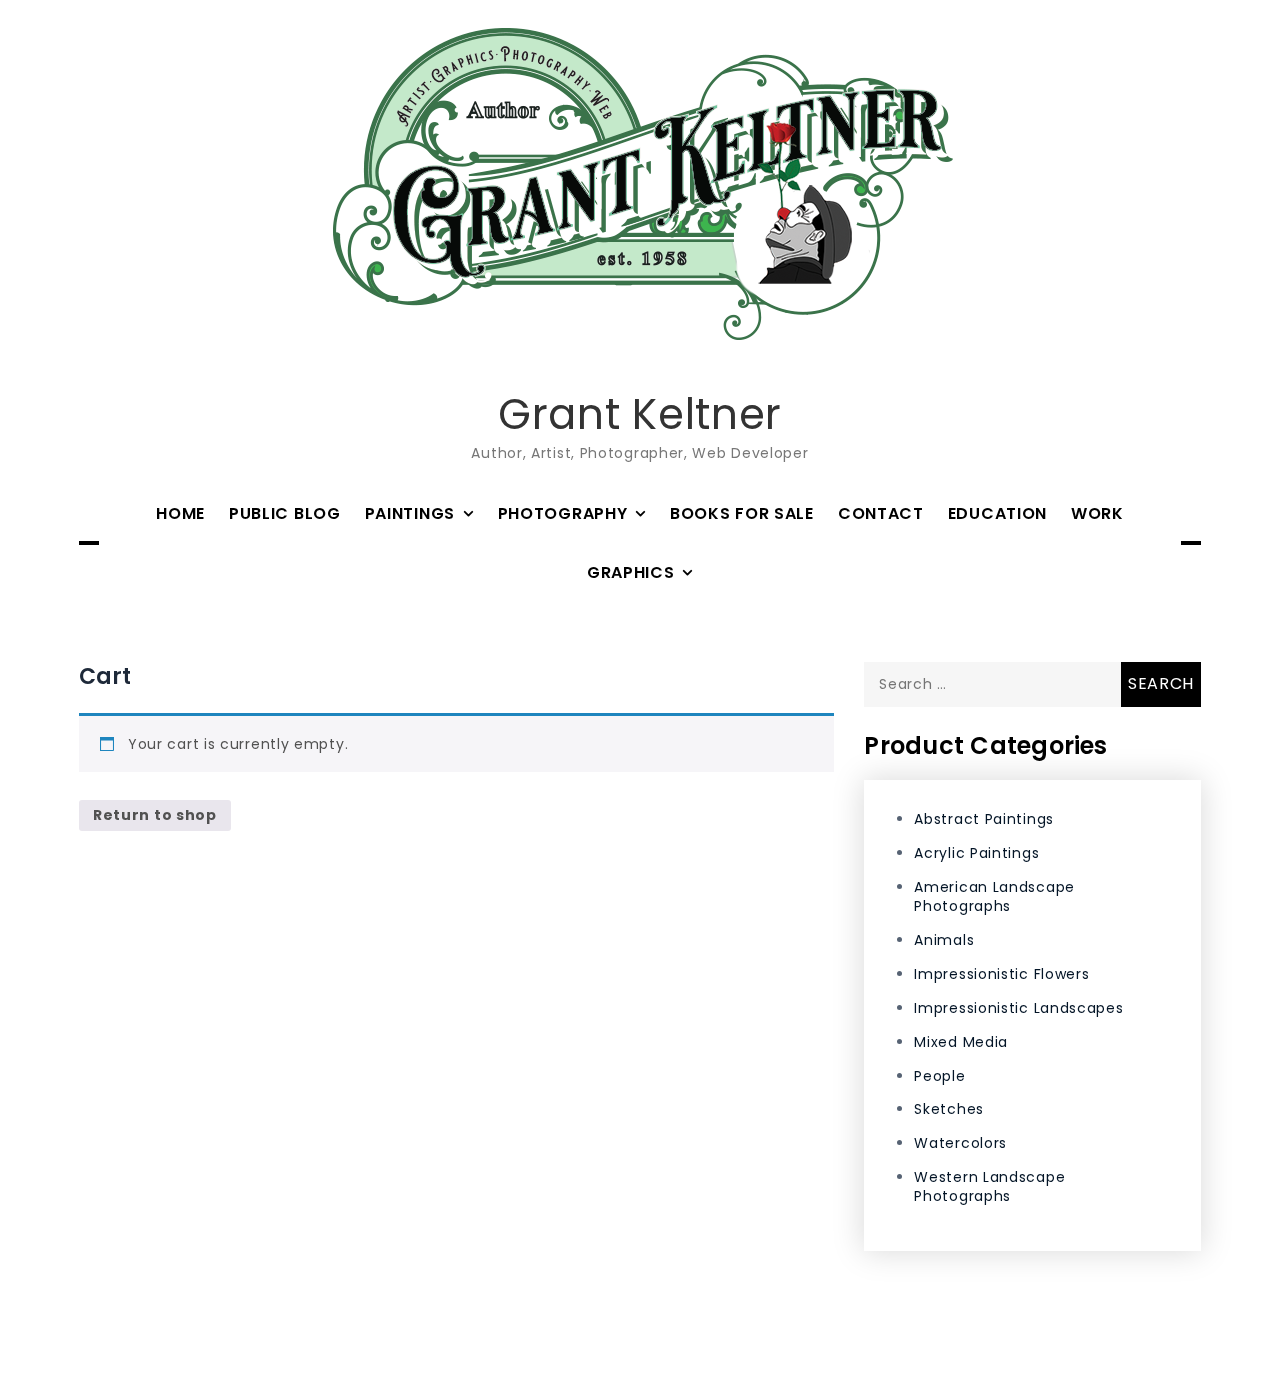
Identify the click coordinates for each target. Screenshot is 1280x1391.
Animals (944, 940)
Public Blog (285, 513)
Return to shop (155, 815)
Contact (881, 513)
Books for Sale (742, 513)
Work (1097, 513)
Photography (563, 513)
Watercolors (960, 1143)
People (939, 1076)
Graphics (631, 572)
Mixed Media (961, 1042)
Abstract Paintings (984, 819)
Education (997, 513)
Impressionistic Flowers (1001, 974)
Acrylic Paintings (976, 853)
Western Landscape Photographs (989, 1186)
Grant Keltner (640, 414)
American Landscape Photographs (994, 896)
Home (180, 513)
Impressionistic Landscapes (1018, 1008)
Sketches (949, 1109)
